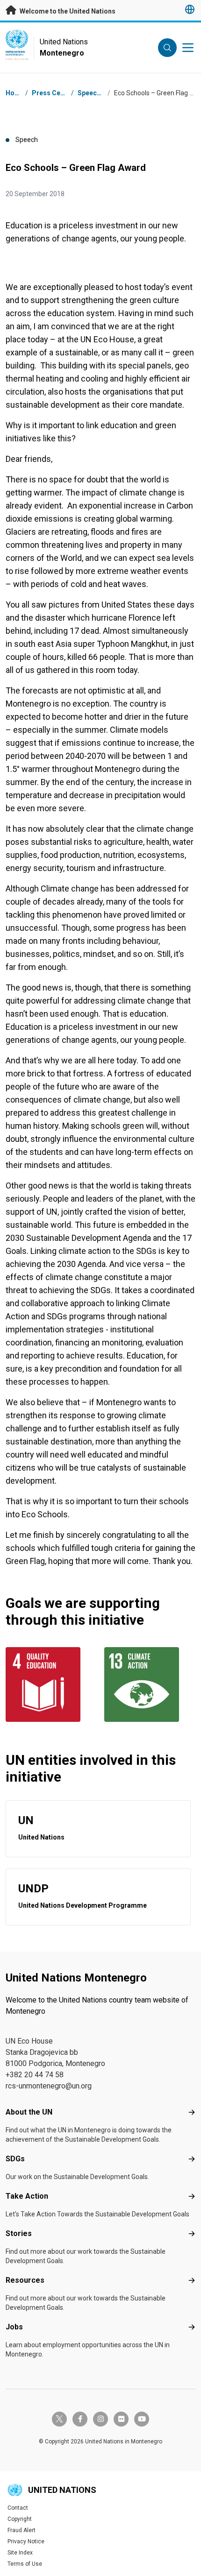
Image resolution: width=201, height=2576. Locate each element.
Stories (19, 2233)
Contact (18, 2508)
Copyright (20, 2519)
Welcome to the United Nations (67, 11)
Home (15, 93)
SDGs (15, 2159)
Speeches (93, 93)
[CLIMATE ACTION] (150, 1684)
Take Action (27, 2196)
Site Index (20, 2553)
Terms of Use (25, 2564)
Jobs (14, 2327)
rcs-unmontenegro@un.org (49, 2086)
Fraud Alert (22, 2530)
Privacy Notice (26, 2541)
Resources (25, 2280)
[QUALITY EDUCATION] (51, 1684)
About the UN (29, 2112)
